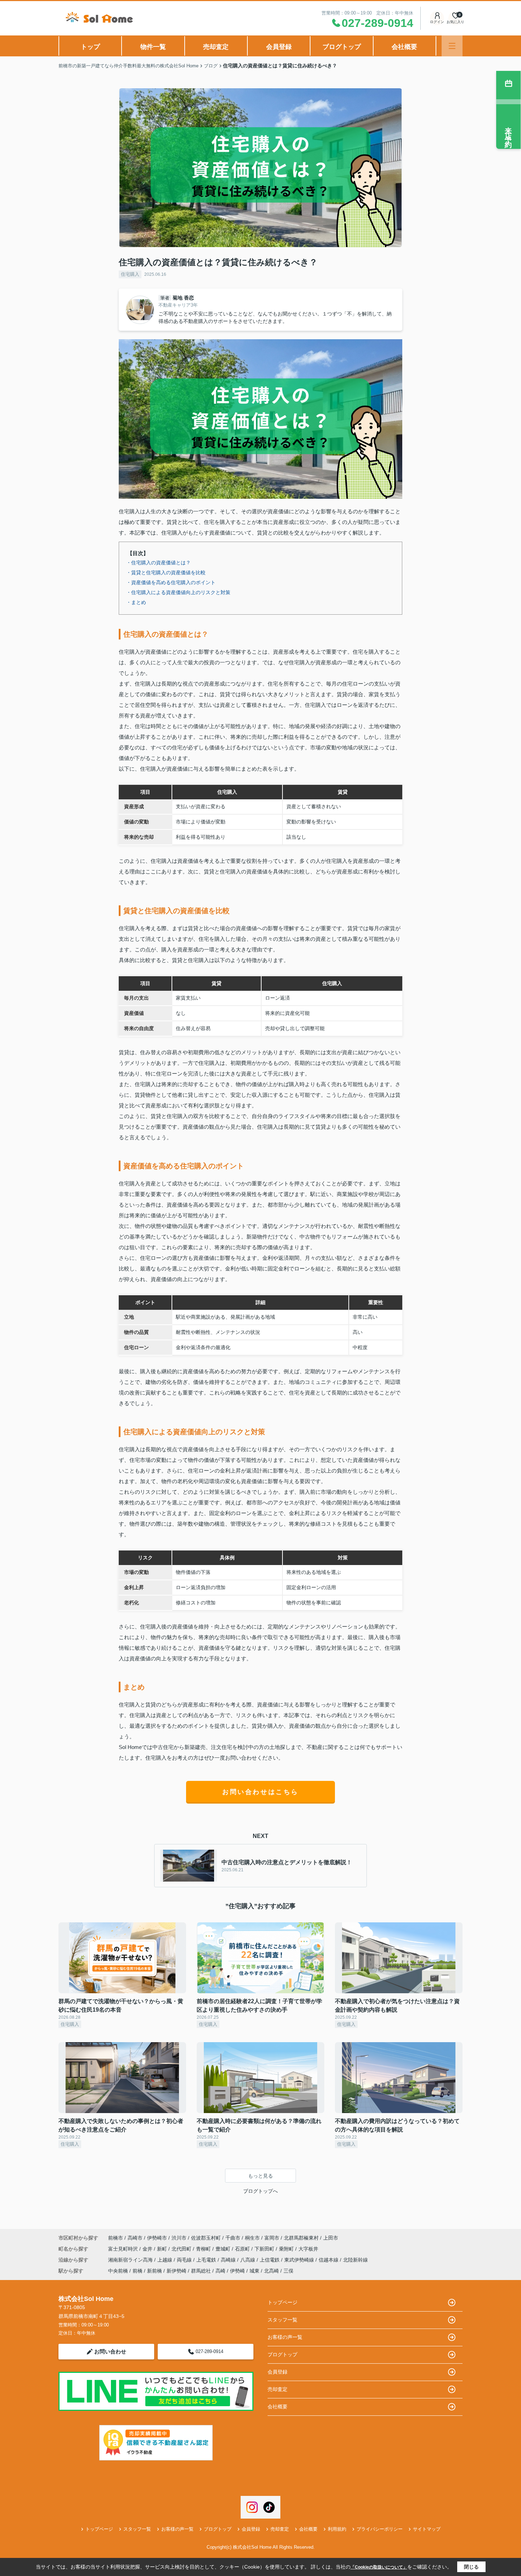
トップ (90, 47)
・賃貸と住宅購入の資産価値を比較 (166, 572)
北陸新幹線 (355, 2260)
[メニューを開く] (452, 46)
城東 (254, 2271)
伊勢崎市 (157, 2238)
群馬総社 (201, 2271)
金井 (148, 2249)
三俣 (288, 2271)
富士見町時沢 (124, 2249)
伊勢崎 (237, 2271)
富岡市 (272, 2238)
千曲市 (233, 2238)
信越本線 (329, 2260)
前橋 (138, 2271)
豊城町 (224, 2249)
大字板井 (308, 2249)
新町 (163, 2249)
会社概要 (404, 47)
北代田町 (182, 2249)
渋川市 (179, 2238)
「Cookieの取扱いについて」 (379, 2567)
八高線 (248, 2260)
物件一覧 (153, 47)
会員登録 (279, 47)
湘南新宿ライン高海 (131, 2260)
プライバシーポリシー (380, 2529)
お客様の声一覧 (285, 2337)
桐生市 (252, 2238)
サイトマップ (427, 2529)
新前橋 (155, 2271)
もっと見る (260, 2176)
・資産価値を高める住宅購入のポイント (171, 582)
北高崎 (271, 2271)
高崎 (220, 2271)
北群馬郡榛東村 (301, 2238)
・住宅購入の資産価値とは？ (158, 563)
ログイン (437, 22)
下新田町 (265, 2249)
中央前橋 (118, 2271)
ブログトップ (342, 47)
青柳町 (204, 2249)
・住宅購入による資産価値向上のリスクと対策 (178, 592)
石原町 (243, 2249)
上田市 (331, 2238)
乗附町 (287, 2249)
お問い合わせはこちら (260, 1792)
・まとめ (136, 602)
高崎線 (229, 2260)
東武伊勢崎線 (300, 2260)
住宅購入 (130, 274)
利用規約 (337, 2529)
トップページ (282, 2302)
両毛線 (185, 2260)
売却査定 (216, 47)
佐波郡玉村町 (206, 2238)
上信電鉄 (270, 2260)
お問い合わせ (110, 2351)
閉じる (471, 2567)
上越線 (166, 2260)
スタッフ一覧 (282, 2320)
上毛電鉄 (207, 2260)
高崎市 (135, 2238)
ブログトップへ (260, 2191)
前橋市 (116, 2238)
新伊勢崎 (177, 2271)
